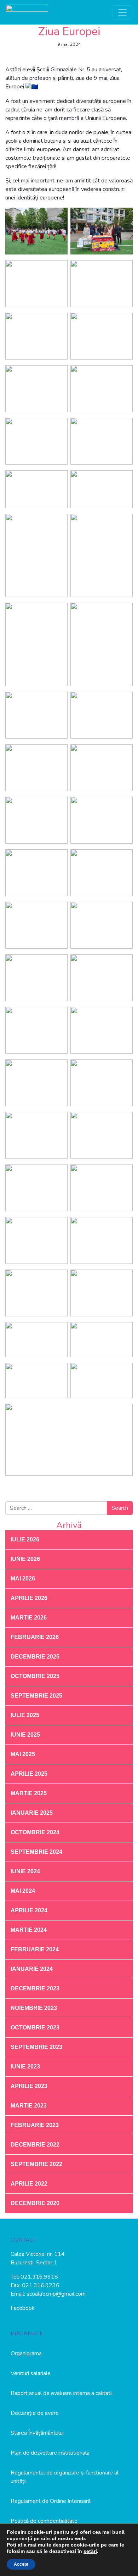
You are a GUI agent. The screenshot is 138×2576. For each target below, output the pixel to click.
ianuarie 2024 (32, 1969)
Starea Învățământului (37, 2433)
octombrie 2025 (35, 1676)
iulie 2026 (25, 1539)
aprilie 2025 (29, 1774)
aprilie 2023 (29, 2086)
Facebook (23, 2308)
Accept (21, 2564)
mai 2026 (23, 1579)
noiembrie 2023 (34, 2008)
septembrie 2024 (36, 1852)
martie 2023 (29, 2106)
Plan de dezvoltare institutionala (50, 2453)
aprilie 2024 (29, 1910)
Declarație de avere (35, 2413)
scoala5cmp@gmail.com (56, 2294)
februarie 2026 (35, 1637)
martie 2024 (29, 1930)
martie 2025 (29, 1793)
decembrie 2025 (35, 1657)
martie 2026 (29, 1618)
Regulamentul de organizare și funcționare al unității (65, 2477)
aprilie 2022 (29, 2184)
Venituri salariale (31, 2373)
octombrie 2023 (35, 2027)
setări (90, 2551)
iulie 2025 (25, 1715)
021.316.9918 (39, 2277)
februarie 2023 (35, 2125)
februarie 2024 (35, 1949)
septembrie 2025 (36, 1696)
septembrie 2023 (36, 2047)
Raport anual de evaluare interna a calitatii (62, 2393)
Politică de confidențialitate (44, 2521)
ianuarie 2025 (32, 1813)
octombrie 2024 (35, 1832)
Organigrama (26, 2353)
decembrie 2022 (35, 2145)
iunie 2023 (25, 2067)
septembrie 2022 (36, 2164)
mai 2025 (23, 1754)
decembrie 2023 (35, 1988)
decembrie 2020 (35, 2203)
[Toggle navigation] (122, 12)
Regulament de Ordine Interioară (51, 2501)
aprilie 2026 (29, 1598)
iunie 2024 (25, 1871)
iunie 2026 (25, 1559)
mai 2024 (23, 1891)
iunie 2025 (25, 1735)
